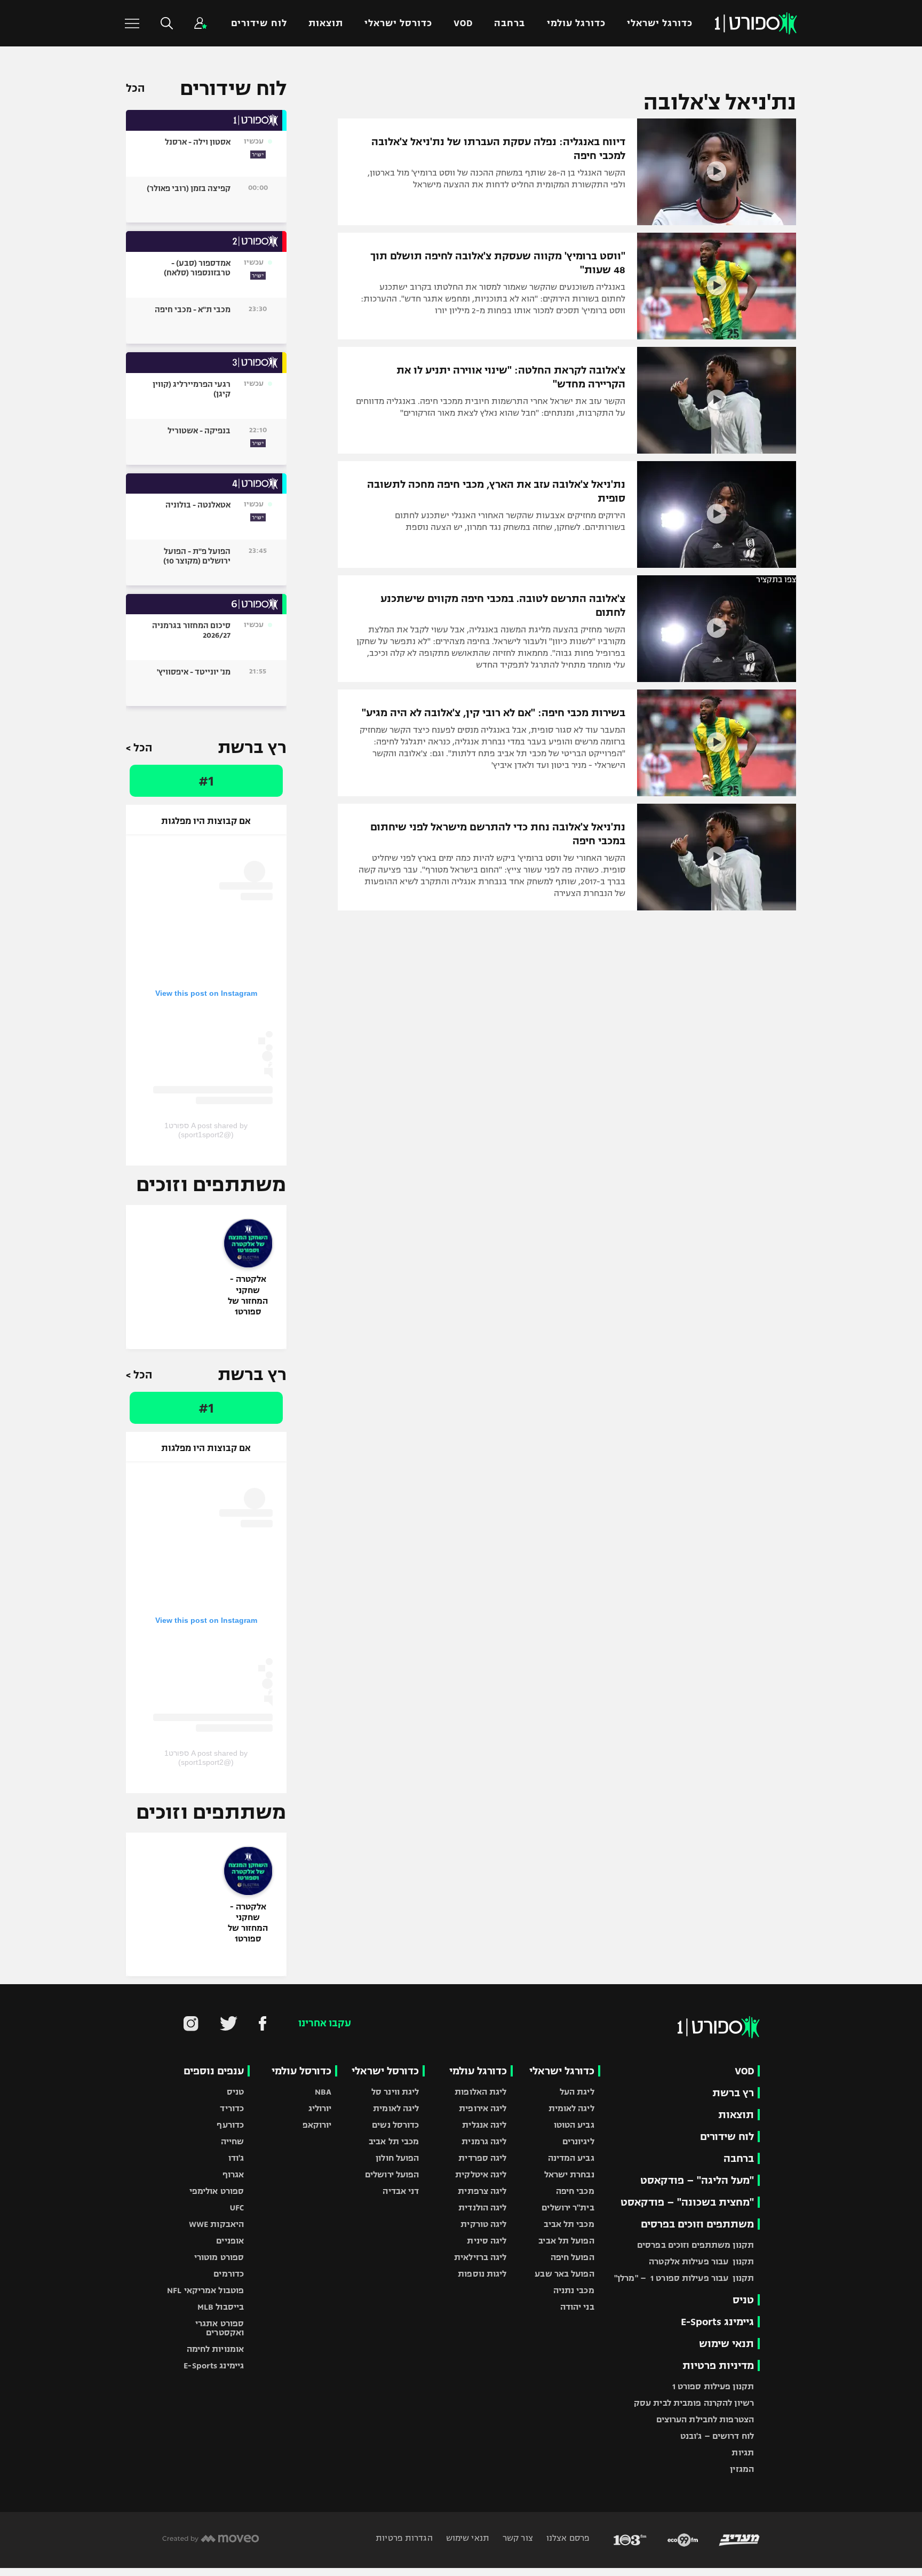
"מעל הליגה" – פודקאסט (697, 2180)
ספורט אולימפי (217, 2191)
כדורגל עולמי (576, 23)
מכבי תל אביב (569, 2224)
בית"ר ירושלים (568, 2208)
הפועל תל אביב (566, 2241)
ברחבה (510, 23)
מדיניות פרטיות (718, 2365)
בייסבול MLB (221, 2307)
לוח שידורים (259, 23)
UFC (237, 2208)
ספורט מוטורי (219, 2257)
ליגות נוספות (482, 2274)
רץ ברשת (733, 2093)
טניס (743, 2300)
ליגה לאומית (571, 2108)
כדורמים (229, 2274)
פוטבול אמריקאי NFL (205, 2290)
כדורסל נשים (395, 2125)
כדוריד (232, 2108)
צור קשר (517, 2538)
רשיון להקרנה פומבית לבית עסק (694, 2403)
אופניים (230, 2241)
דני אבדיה (401, 2191)
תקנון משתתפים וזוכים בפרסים (696, 2245)
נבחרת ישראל (569, 2174)
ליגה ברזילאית (480, 2257)
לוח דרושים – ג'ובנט (717, 2436)
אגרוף (233, 2174)
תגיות (743, 2452)
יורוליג (320, 2108)
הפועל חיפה (573, 2257)
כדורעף (230, 2125)
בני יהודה (577, 2307)
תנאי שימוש (726, 2344)
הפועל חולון (397, 2158)
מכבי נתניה (574, 2290)
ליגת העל (577, 2092)
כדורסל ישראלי (398, 23)
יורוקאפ (317, 2125)
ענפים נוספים (214, 2071)
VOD (463, 23)
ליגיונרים (578, 2141)
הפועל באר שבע (564, 2274)
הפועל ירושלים (392, 2174)
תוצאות (326, 23)
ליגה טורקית (483, 2224)
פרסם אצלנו (567, 2538)
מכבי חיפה (575, 2191)
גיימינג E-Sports (717, 2322)
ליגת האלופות (480, 2092)
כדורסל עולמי (301, 2071)
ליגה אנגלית (484, 2125)
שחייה (233, 2141)
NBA (323, 2092)
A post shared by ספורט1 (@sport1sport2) (206, 1130)
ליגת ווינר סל (395, 2092)
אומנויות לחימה (216, 2349)
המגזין (742, 2469)
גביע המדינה (571, 2158)
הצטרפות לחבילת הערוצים (705, 2419)
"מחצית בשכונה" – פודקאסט (687, 2202)
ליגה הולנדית (482, 2208)
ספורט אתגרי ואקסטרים (220, 2328)
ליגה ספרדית (482, 2158)
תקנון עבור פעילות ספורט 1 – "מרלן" (684, 2278)
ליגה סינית (487, 2241)
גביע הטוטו (574, 2125)
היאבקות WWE (216, 2224)
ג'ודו (236, 2158)
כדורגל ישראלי (660, 23)
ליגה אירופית (483, 2108)
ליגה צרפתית (482, 2191)
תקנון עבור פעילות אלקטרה (701, 2261)
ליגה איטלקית (481, 2174)
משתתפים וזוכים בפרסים (697, 2224)
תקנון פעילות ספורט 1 (713, 2386)
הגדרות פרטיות (404, 2538)
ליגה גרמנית (484, 2141)
